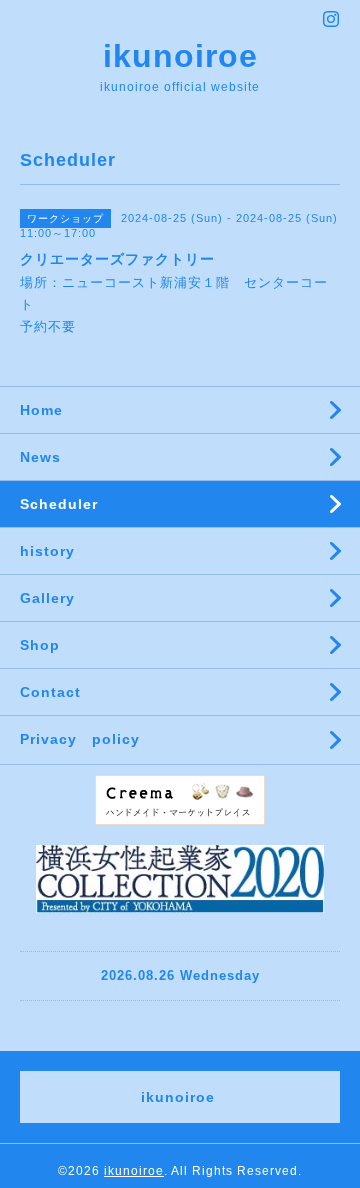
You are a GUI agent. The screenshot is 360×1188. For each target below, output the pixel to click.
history (47, 551)
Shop (40, 645)
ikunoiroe (180, 56)
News (40, 457)
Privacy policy (80, 739)
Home (41, 410)
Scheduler (59, 504)
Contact (50, 692)
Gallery (47, 598)
